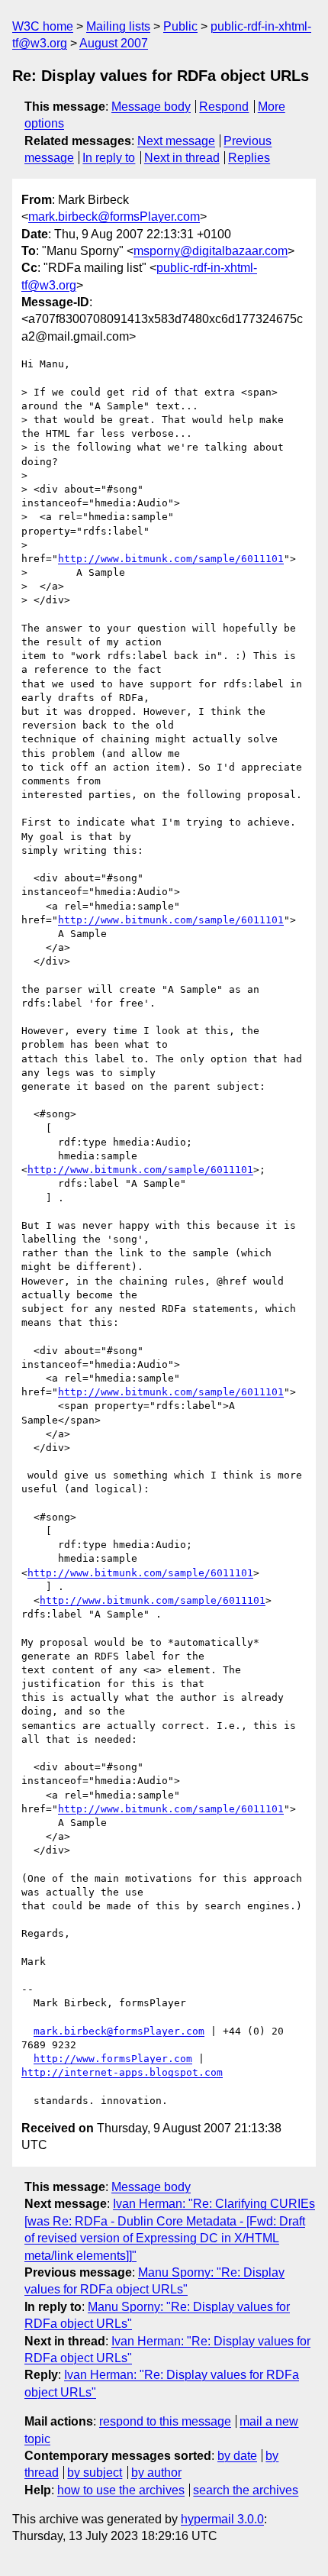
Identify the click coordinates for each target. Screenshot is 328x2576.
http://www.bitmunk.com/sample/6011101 (171, 559)
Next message (176, 141)
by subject (95, 2473)
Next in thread (182, 158)
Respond (224, 107)
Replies (249, 158)
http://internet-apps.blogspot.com (122, 2072)
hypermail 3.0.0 (222, 2519)
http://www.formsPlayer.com (113, 2059)
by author (156, 2473)
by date (237, 2456)
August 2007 (114, 43)
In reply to (109, 158)
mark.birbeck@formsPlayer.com (114, 217)
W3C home (43, 26)
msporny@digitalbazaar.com (211, 251)
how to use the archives (121, 2490)
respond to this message (165, 2421)
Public (180, 26)
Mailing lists (118, 26)
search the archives (246, 2490)
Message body (151, 107)
